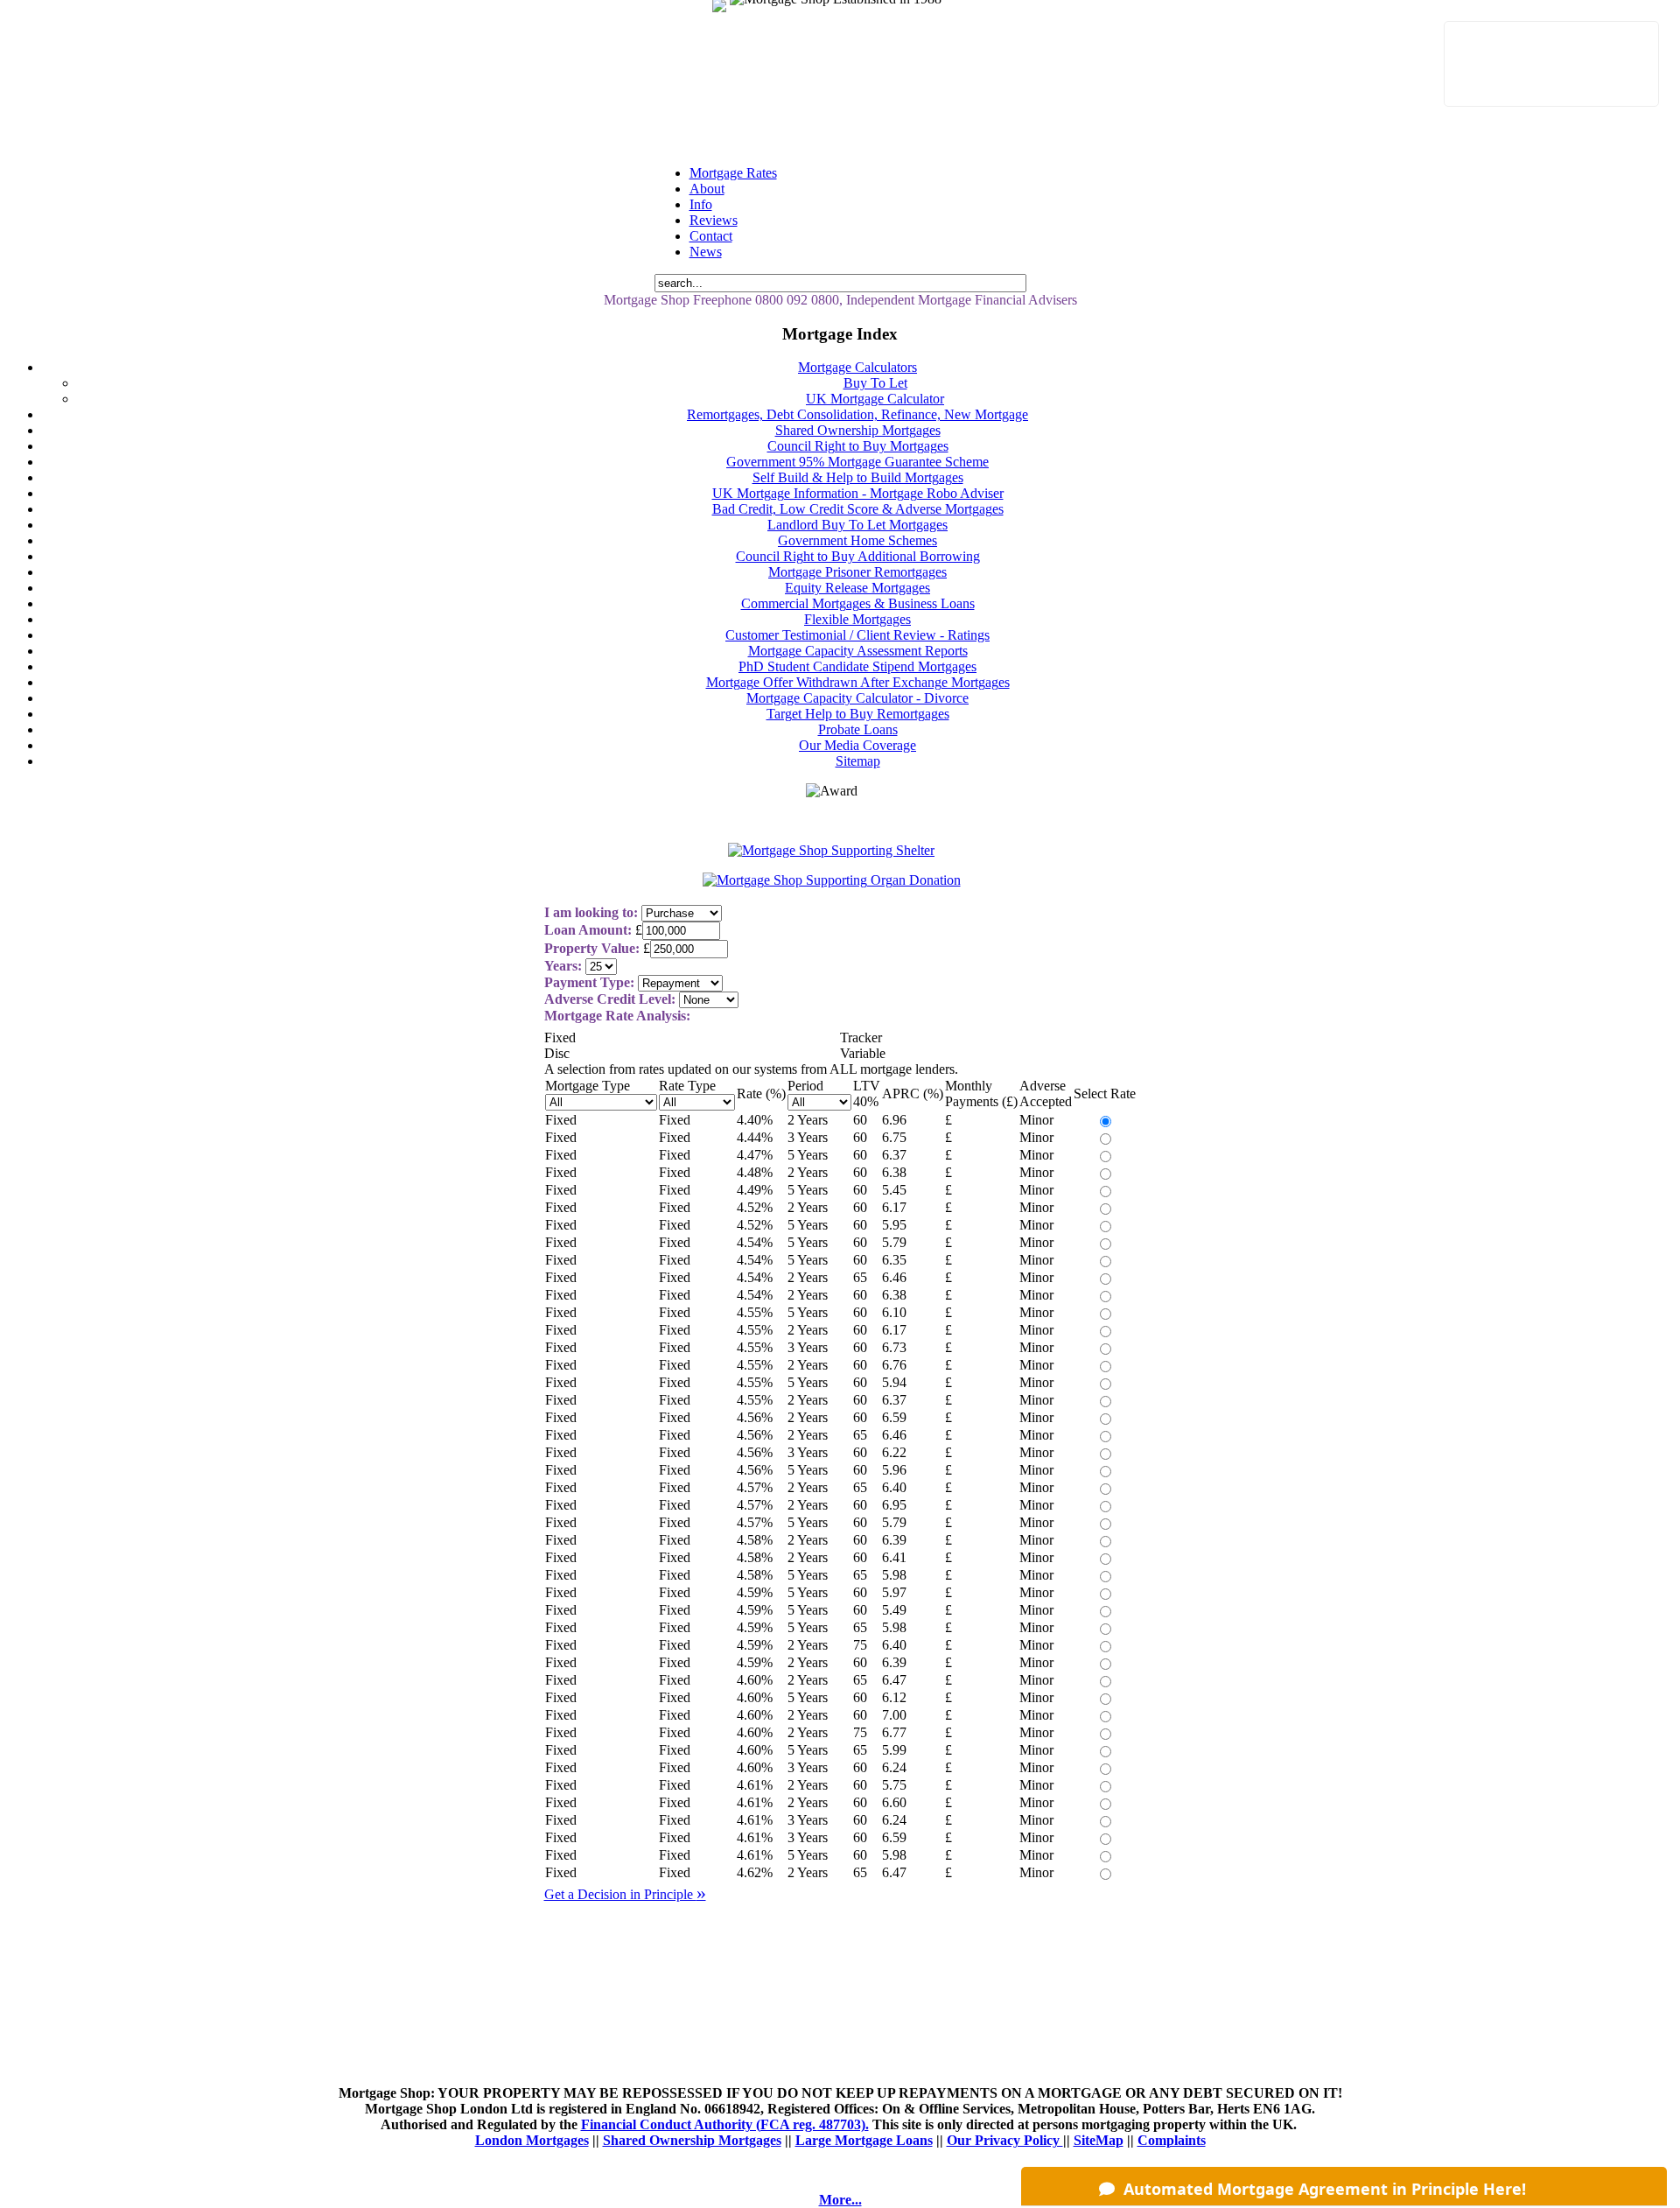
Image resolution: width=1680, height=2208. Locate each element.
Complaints (1172, 2140)
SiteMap (1099, 2140)
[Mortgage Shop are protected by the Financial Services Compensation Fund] (732, 16)
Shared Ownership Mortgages (692, 2140)
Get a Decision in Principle (625, 1894)
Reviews (714, 220)
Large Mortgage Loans (864, 2140)
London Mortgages (532, 2140)
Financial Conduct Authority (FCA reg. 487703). (725, 2124)
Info (701, 204)
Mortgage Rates (733, 173)
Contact (711, 236)
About (707, 189)
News (706, 252)
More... (840, 2200)
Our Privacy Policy (1005, 2140)
